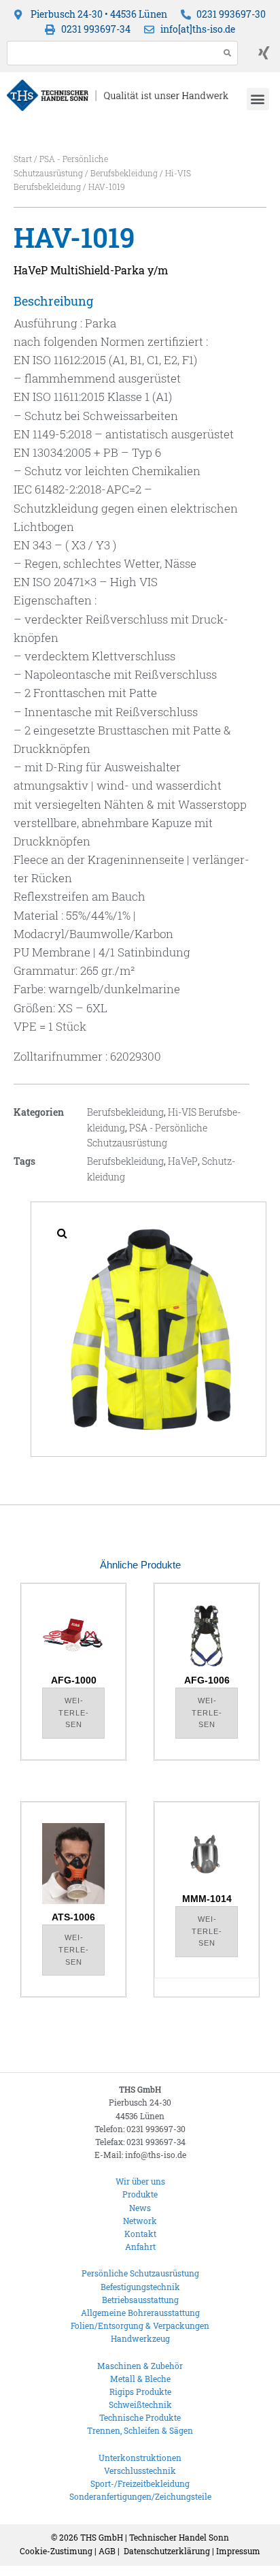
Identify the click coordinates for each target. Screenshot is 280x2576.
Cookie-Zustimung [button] (56, 2551)
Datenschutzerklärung (167, 2551)
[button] (258, 99)
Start (23, 159)
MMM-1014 (207, 1899)
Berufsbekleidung (124, 173)
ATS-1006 (73, 1917)
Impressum (238, 2551)
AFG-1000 (74, 1680)
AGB (107, 2551)
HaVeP (183, 1161)
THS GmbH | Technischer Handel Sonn (155, 2537)
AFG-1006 (207, 1680)
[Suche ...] (109, 53)
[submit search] (228, 53)
